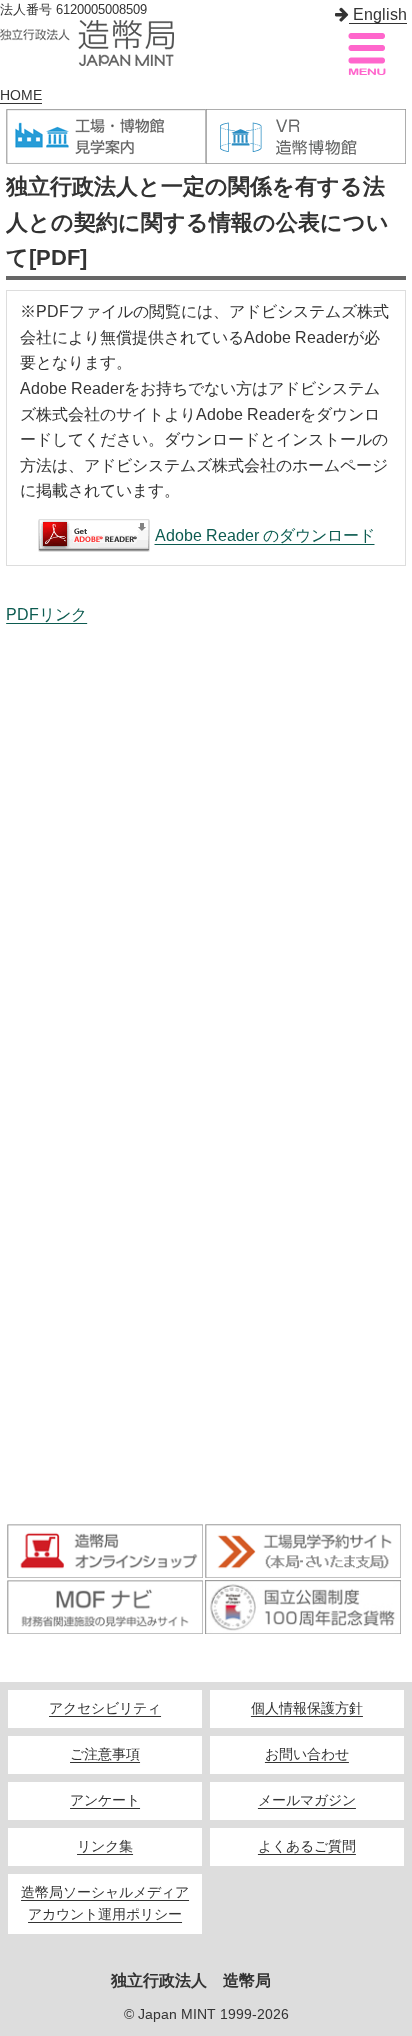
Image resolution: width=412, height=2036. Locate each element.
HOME (21, 95)
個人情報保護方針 (307, 1708)
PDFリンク (46, 614)
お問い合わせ (307, 1754)
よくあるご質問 (307, 1846)
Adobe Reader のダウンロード (265, 535)
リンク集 (105, 1846)
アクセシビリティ (105, 1708)
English (378, 14)
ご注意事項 (105, 1754)
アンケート (105, 1800)
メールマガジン (307, 1800)
